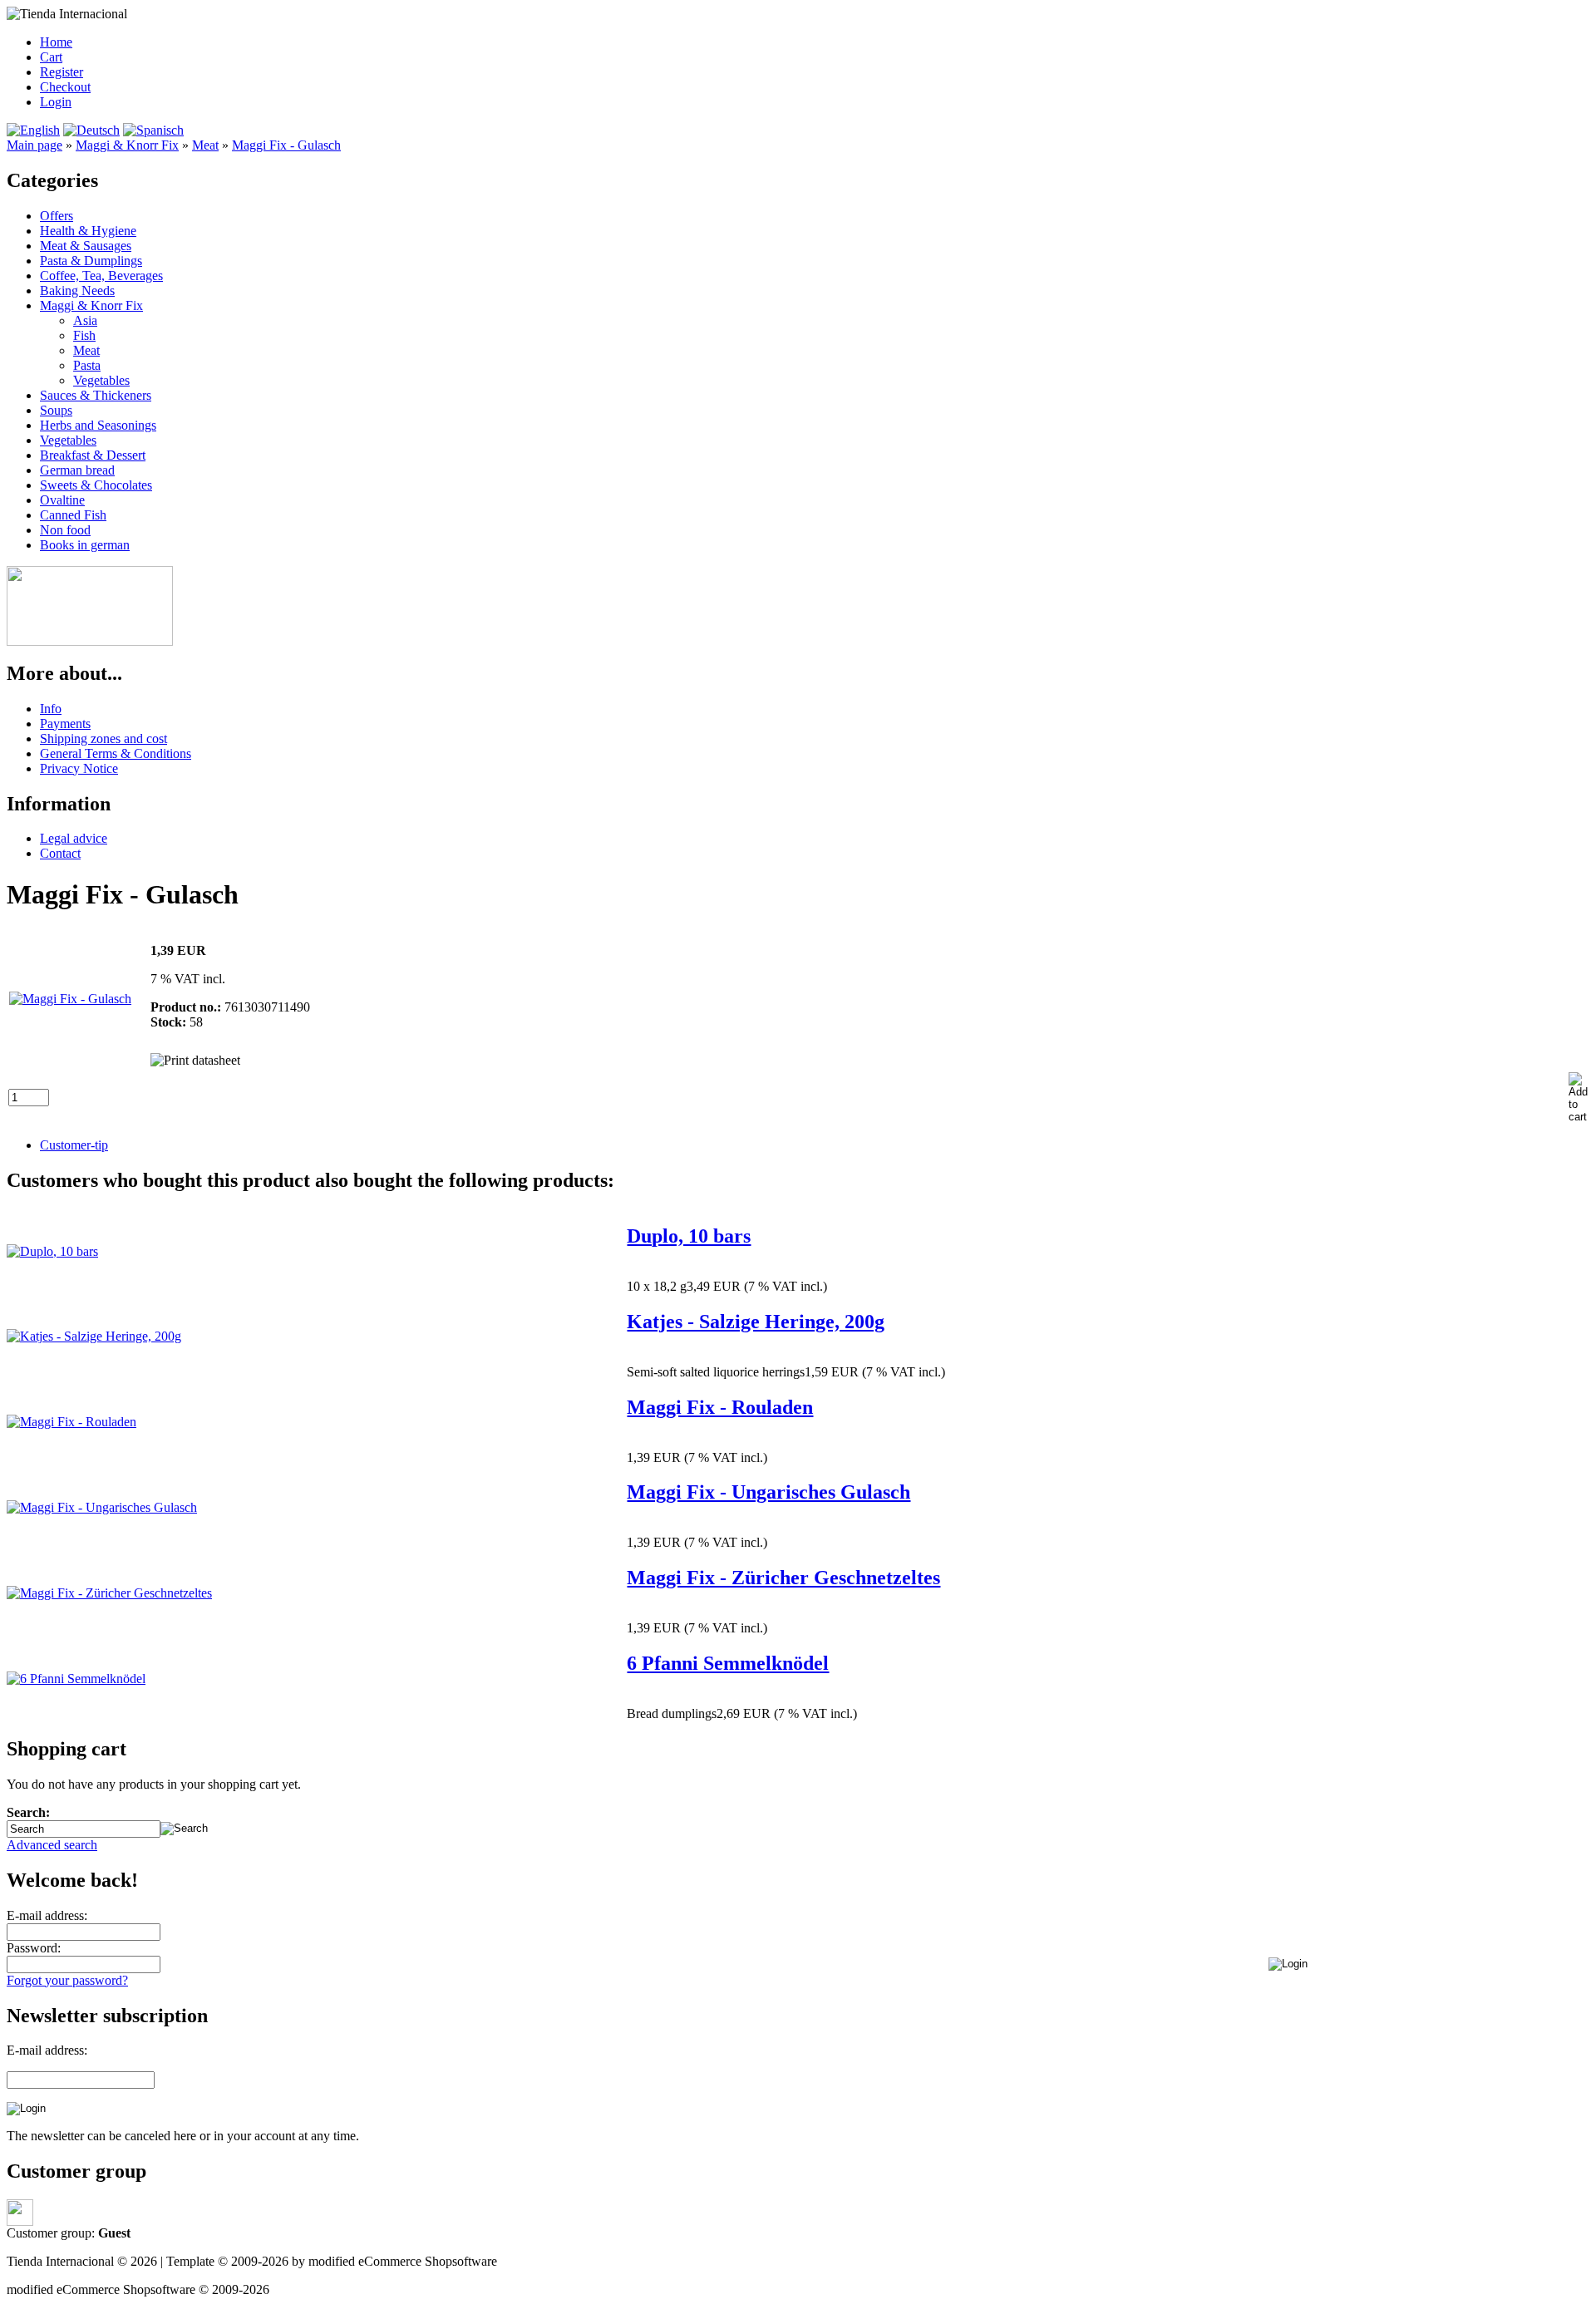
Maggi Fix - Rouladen (720, 1407)
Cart (51, 57)
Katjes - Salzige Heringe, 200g (756, 1322)
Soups (56, 410)
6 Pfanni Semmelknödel (728, 1663)
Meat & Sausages (86, 246)
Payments (65, 724)
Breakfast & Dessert (93, 455)
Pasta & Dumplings (91, 261)
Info (51, 709)
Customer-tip (74, 1145)
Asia (85, 320)
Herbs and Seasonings (98, 425)
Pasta (87, 365)
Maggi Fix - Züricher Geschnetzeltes (783, 1578)
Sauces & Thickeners (96, 395)
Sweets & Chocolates (96, 485)
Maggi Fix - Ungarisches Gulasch (768, 1492)
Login (56, 102)
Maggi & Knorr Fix (91, 305)
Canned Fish (73, 515)
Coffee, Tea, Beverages (101, 276)
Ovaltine (62, 500)
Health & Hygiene (88, 231)
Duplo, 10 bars (689, 1236)
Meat (86, 350)
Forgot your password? (67, 1980)
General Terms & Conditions (116, 753)
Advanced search (52, 1845)
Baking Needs (77, 290)
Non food (65, 530)
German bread (77, 470)
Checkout (65, 87)
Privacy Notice (79, 768)
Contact (60, 853)
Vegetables (101, 380)
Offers (57, 216)
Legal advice (74, 838)
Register (62, 72)
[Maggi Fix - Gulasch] (70, 999)
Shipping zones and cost (103, 738)
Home (56, 42)
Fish (84, 335)
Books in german (85, 545)
